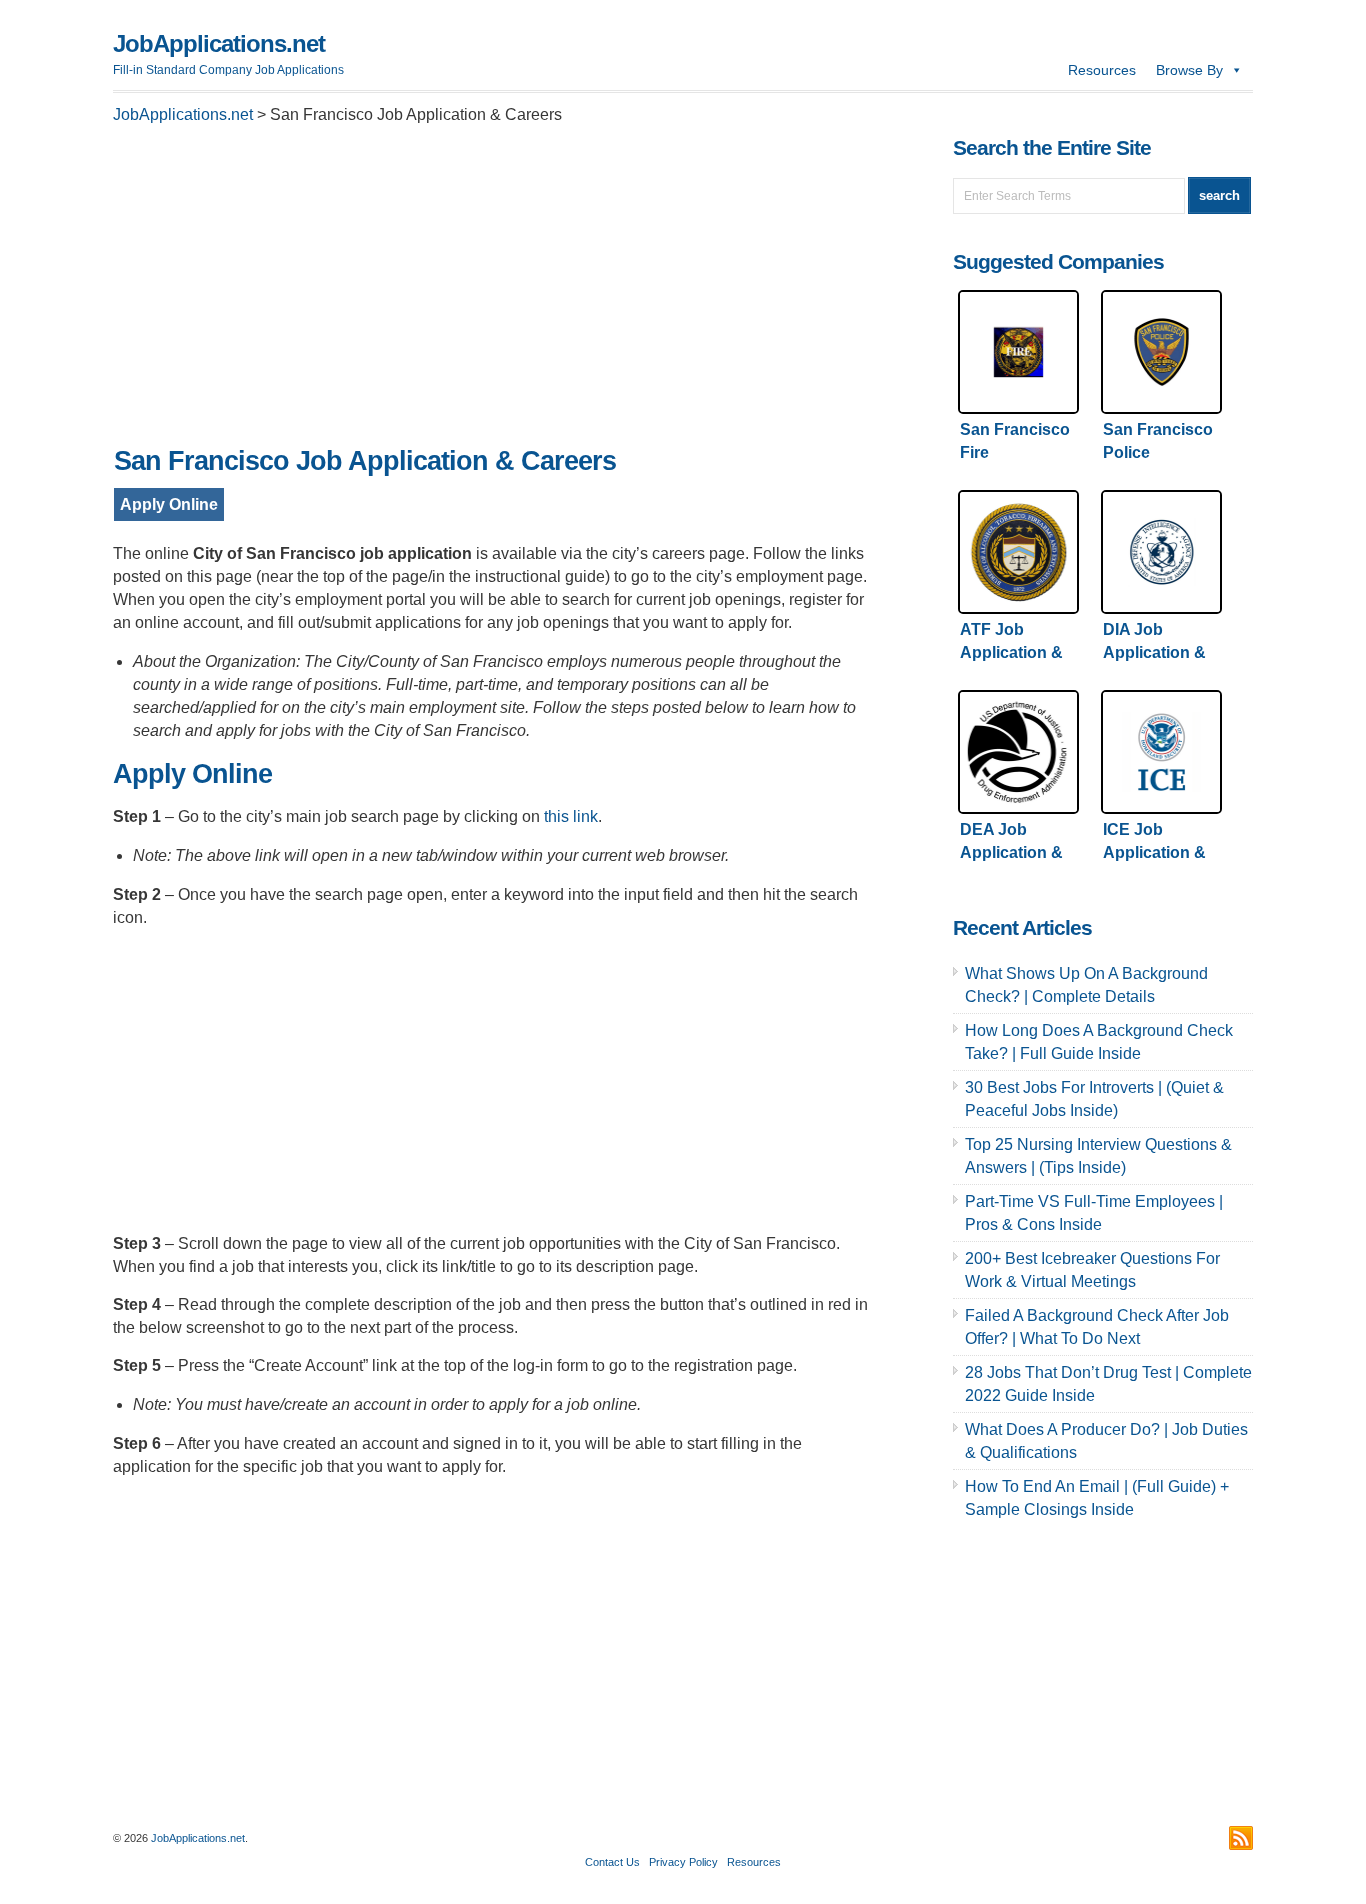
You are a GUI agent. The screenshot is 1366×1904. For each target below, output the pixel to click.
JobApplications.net (219, 43)
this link (571, 816)
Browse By (1189, 70)
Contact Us (612, 1862)
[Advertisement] (493, 291)
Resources (1102, 70)
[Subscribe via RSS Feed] (1241, 1838)
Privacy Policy (683, 1862)
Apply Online (169, 504)
